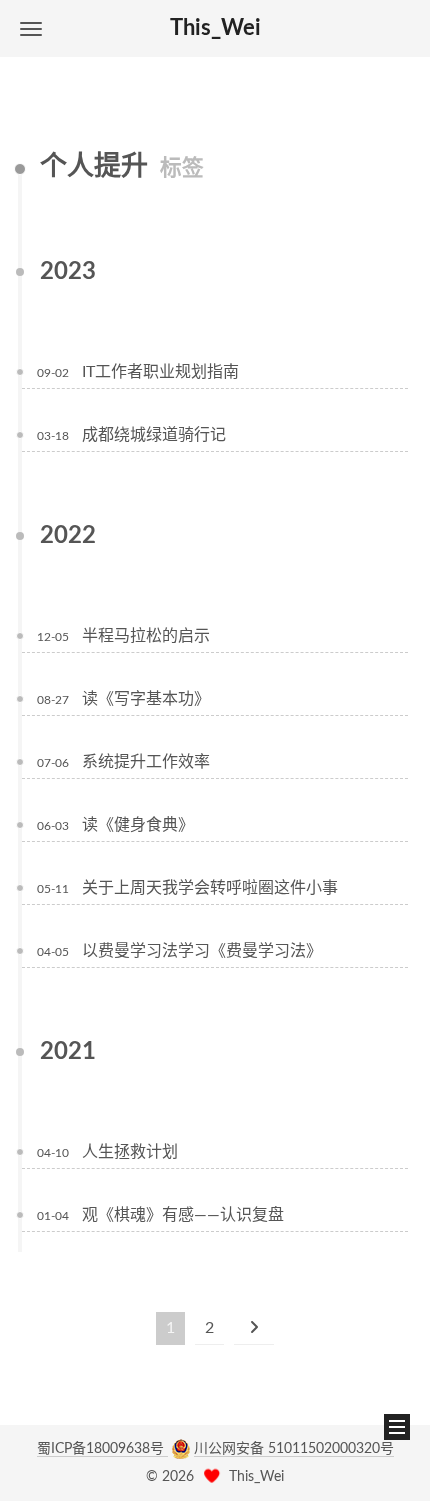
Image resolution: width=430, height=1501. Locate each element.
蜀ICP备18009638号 (102, 1449)
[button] (31, 28)
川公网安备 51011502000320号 (294, 1449)
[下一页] (254, 1328)
